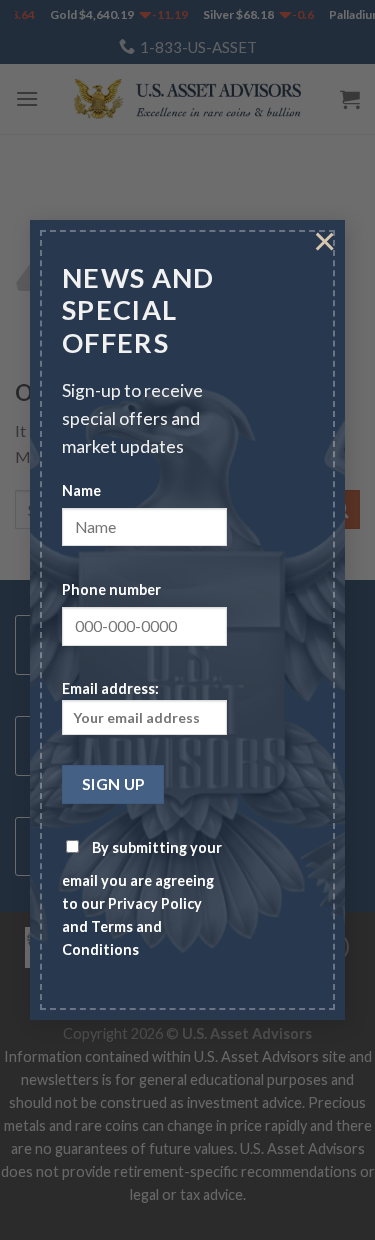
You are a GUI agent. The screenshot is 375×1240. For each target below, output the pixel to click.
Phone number (111, 589)
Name (81, 490)
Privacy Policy (155, 903)
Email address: (110, 689)
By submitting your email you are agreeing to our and (142, 898)
